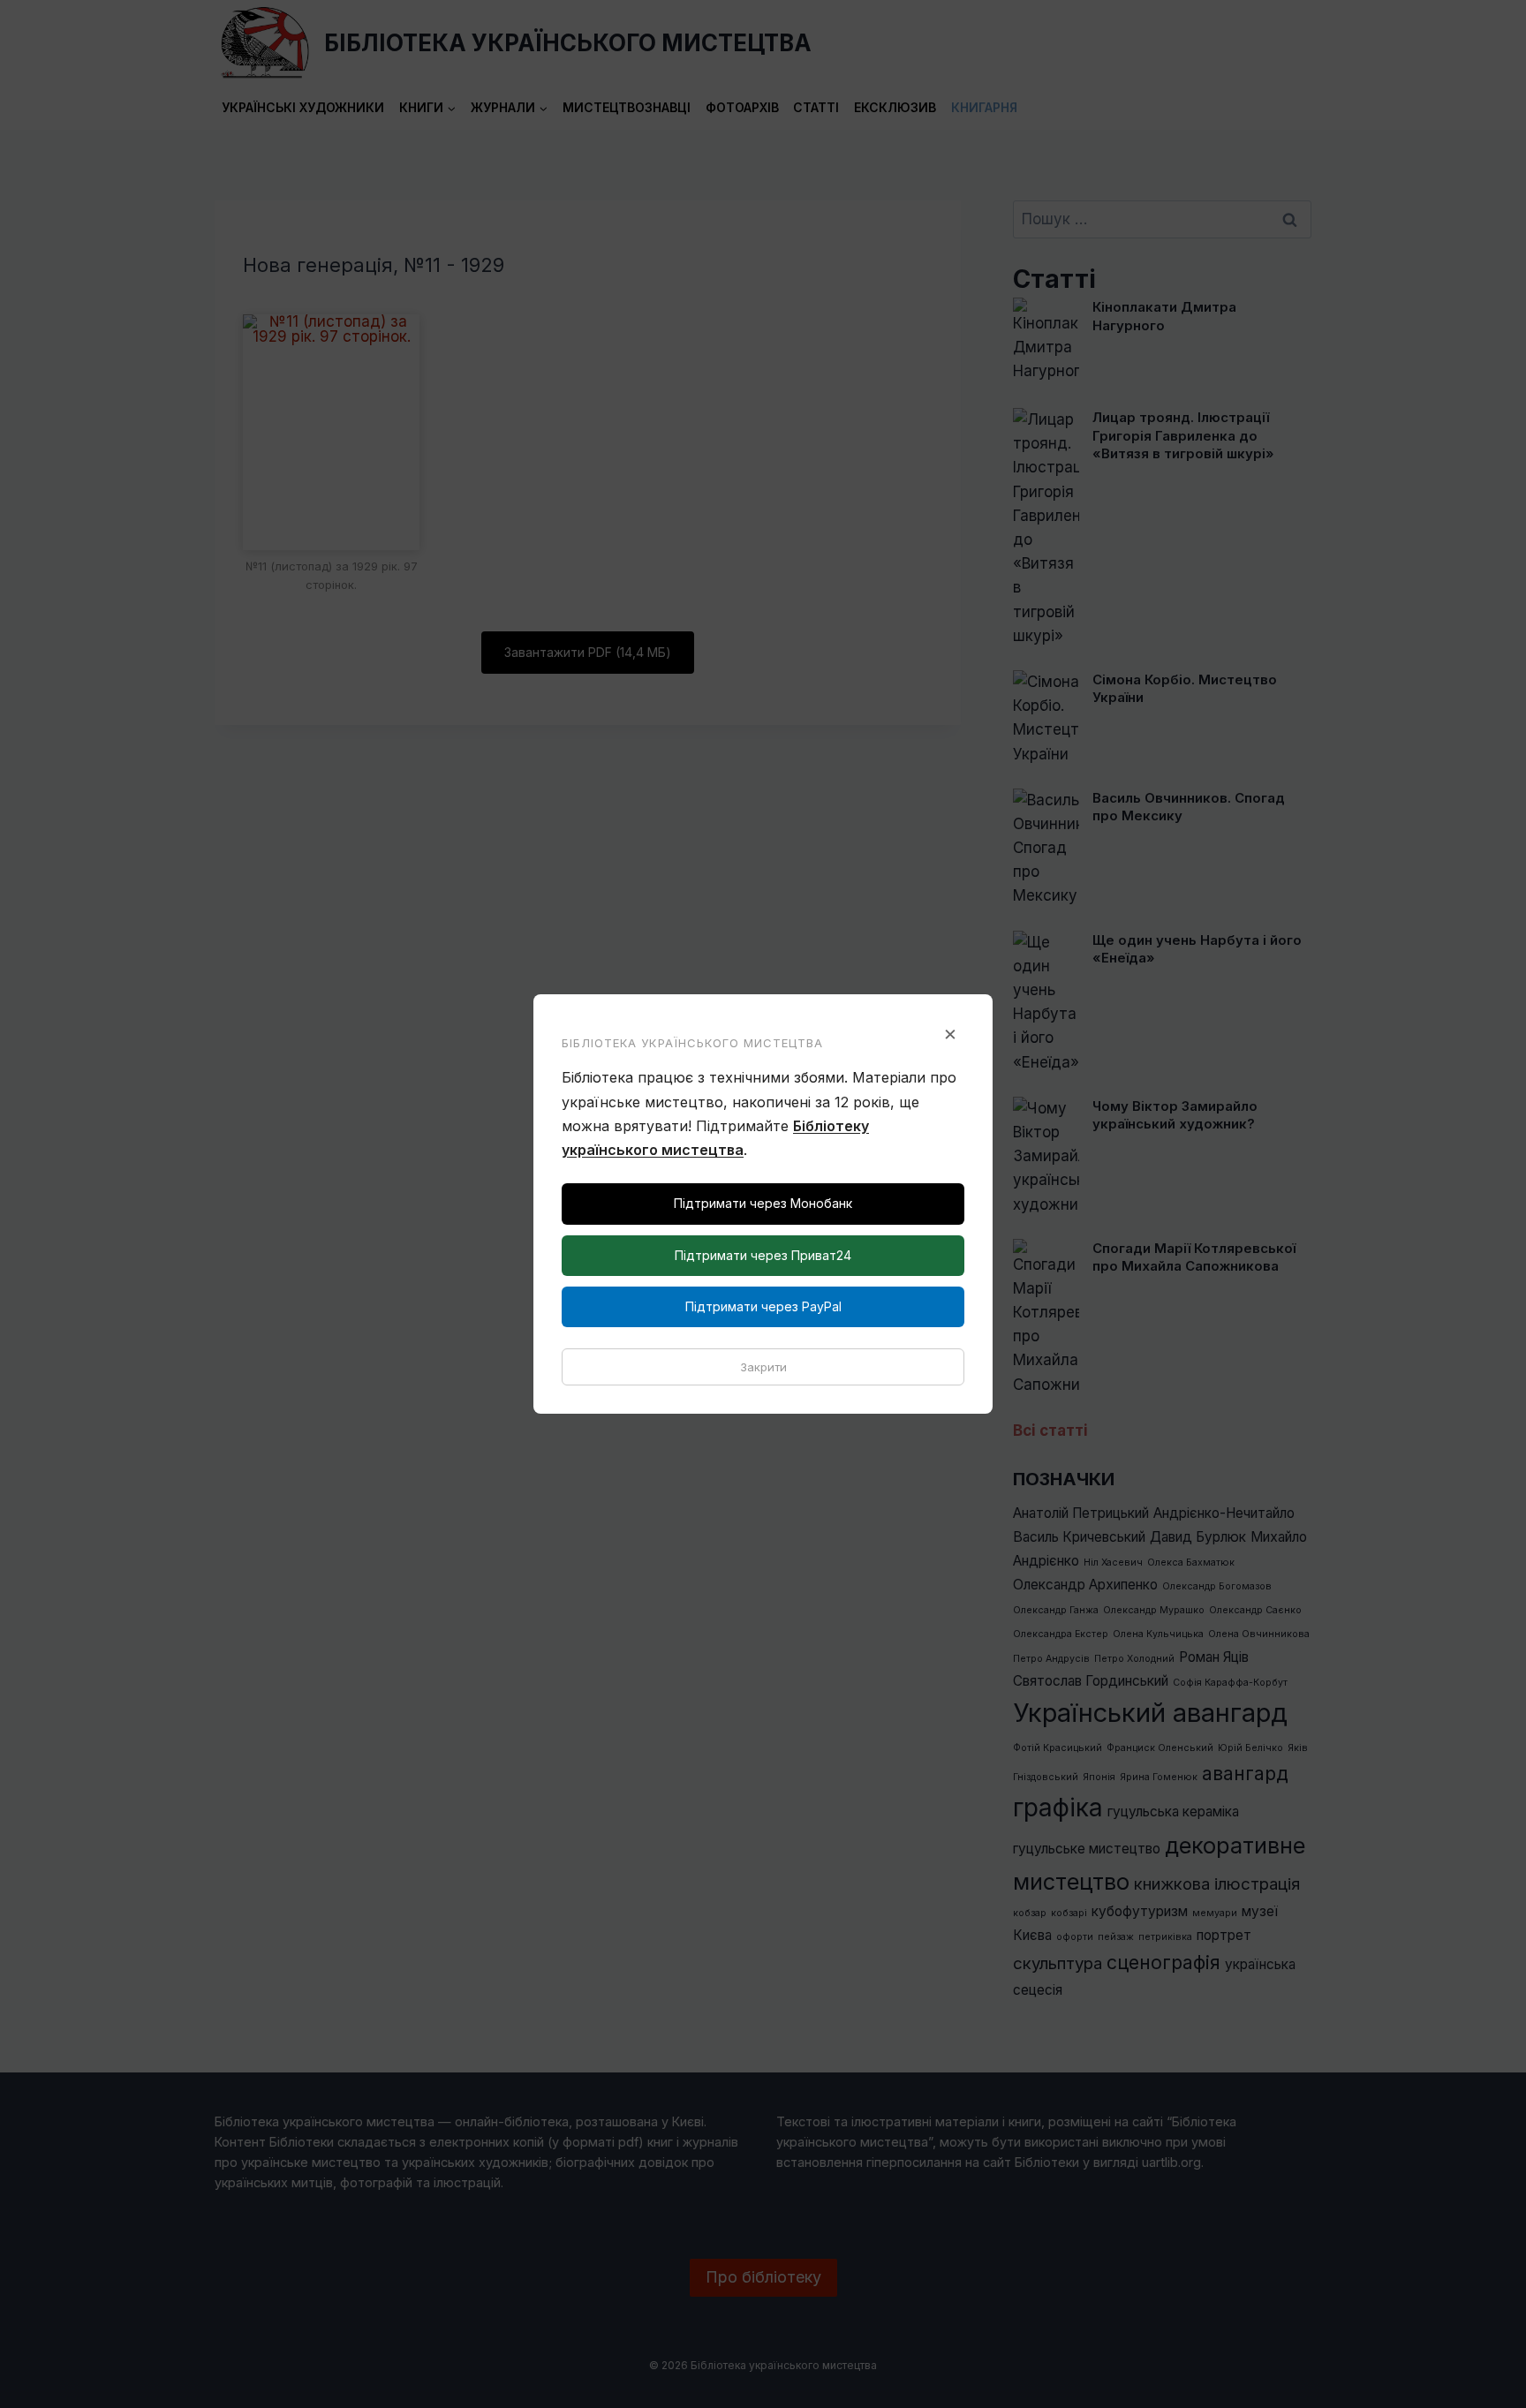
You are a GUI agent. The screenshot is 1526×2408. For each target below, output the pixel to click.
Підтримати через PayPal (763, 1306)
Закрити (763, 1367)
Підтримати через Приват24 (763, 1255)
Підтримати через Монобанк (763, 1203)
